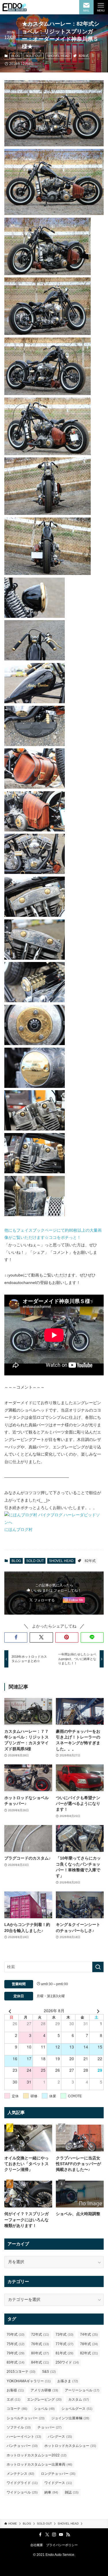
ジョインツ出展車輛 (70, 2418)
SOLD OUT (34, 56)
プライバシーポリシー (62, 2545)
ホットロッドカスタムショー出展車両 (39, 2464)
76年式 (40, 2344)
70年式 (16, 2334)
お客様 (15, 2390)
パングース (60, 2437)
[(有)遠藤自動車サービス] (15, 7)
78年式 (89, 2344)
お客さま (68, 2381)
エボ (14, 2399)
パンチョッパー (22, 2446)
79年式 (16, 2353)
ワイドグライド (22, 2483)
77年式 (65, 2344)
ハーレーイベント (24, 2437)
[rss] (68, 2535)
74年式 (89, 2334)
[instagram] (54, 2535)
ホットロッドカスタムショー (70, 2446)
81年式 (65, 2353)
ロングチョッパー (58, 2474)
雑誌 (72, 2492)
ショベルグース (77, 2409)
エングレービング (44, 2399)
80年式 (40, 2353)
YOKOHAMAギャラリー (29, 2381)
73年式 (65, 2334)
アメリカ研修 (44, 2390)
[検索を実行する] (98, 1967)
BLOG (16, 56)
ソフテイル (19, 2427)
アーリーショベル (82, 2390)
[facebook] (40, 2535)
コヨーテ (17, 2409)
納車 (51, 2492)
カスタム (79, 2399)
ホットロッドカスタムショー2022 (37, 2455)
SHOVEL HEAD (58, 56)
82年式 (84, 56)
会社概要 (37, 2545)
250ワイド (67, 2362)
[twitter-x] (47, 2535)
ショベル (44, 2409)
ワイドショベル (22, 2492)
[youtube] (61, 2535)
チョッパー (50, 2427)
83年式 (16, 2362)
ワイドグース (58, 2483)
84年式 (40, 2362)
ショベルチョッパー (26, 2418)
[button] (16, 1637)
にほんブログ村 (18, 1529)
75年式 (16, 2344)
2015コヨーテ (21, 2372)
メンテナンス (20, 2474)
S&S (49, 2372)
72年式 (40, 2334)
